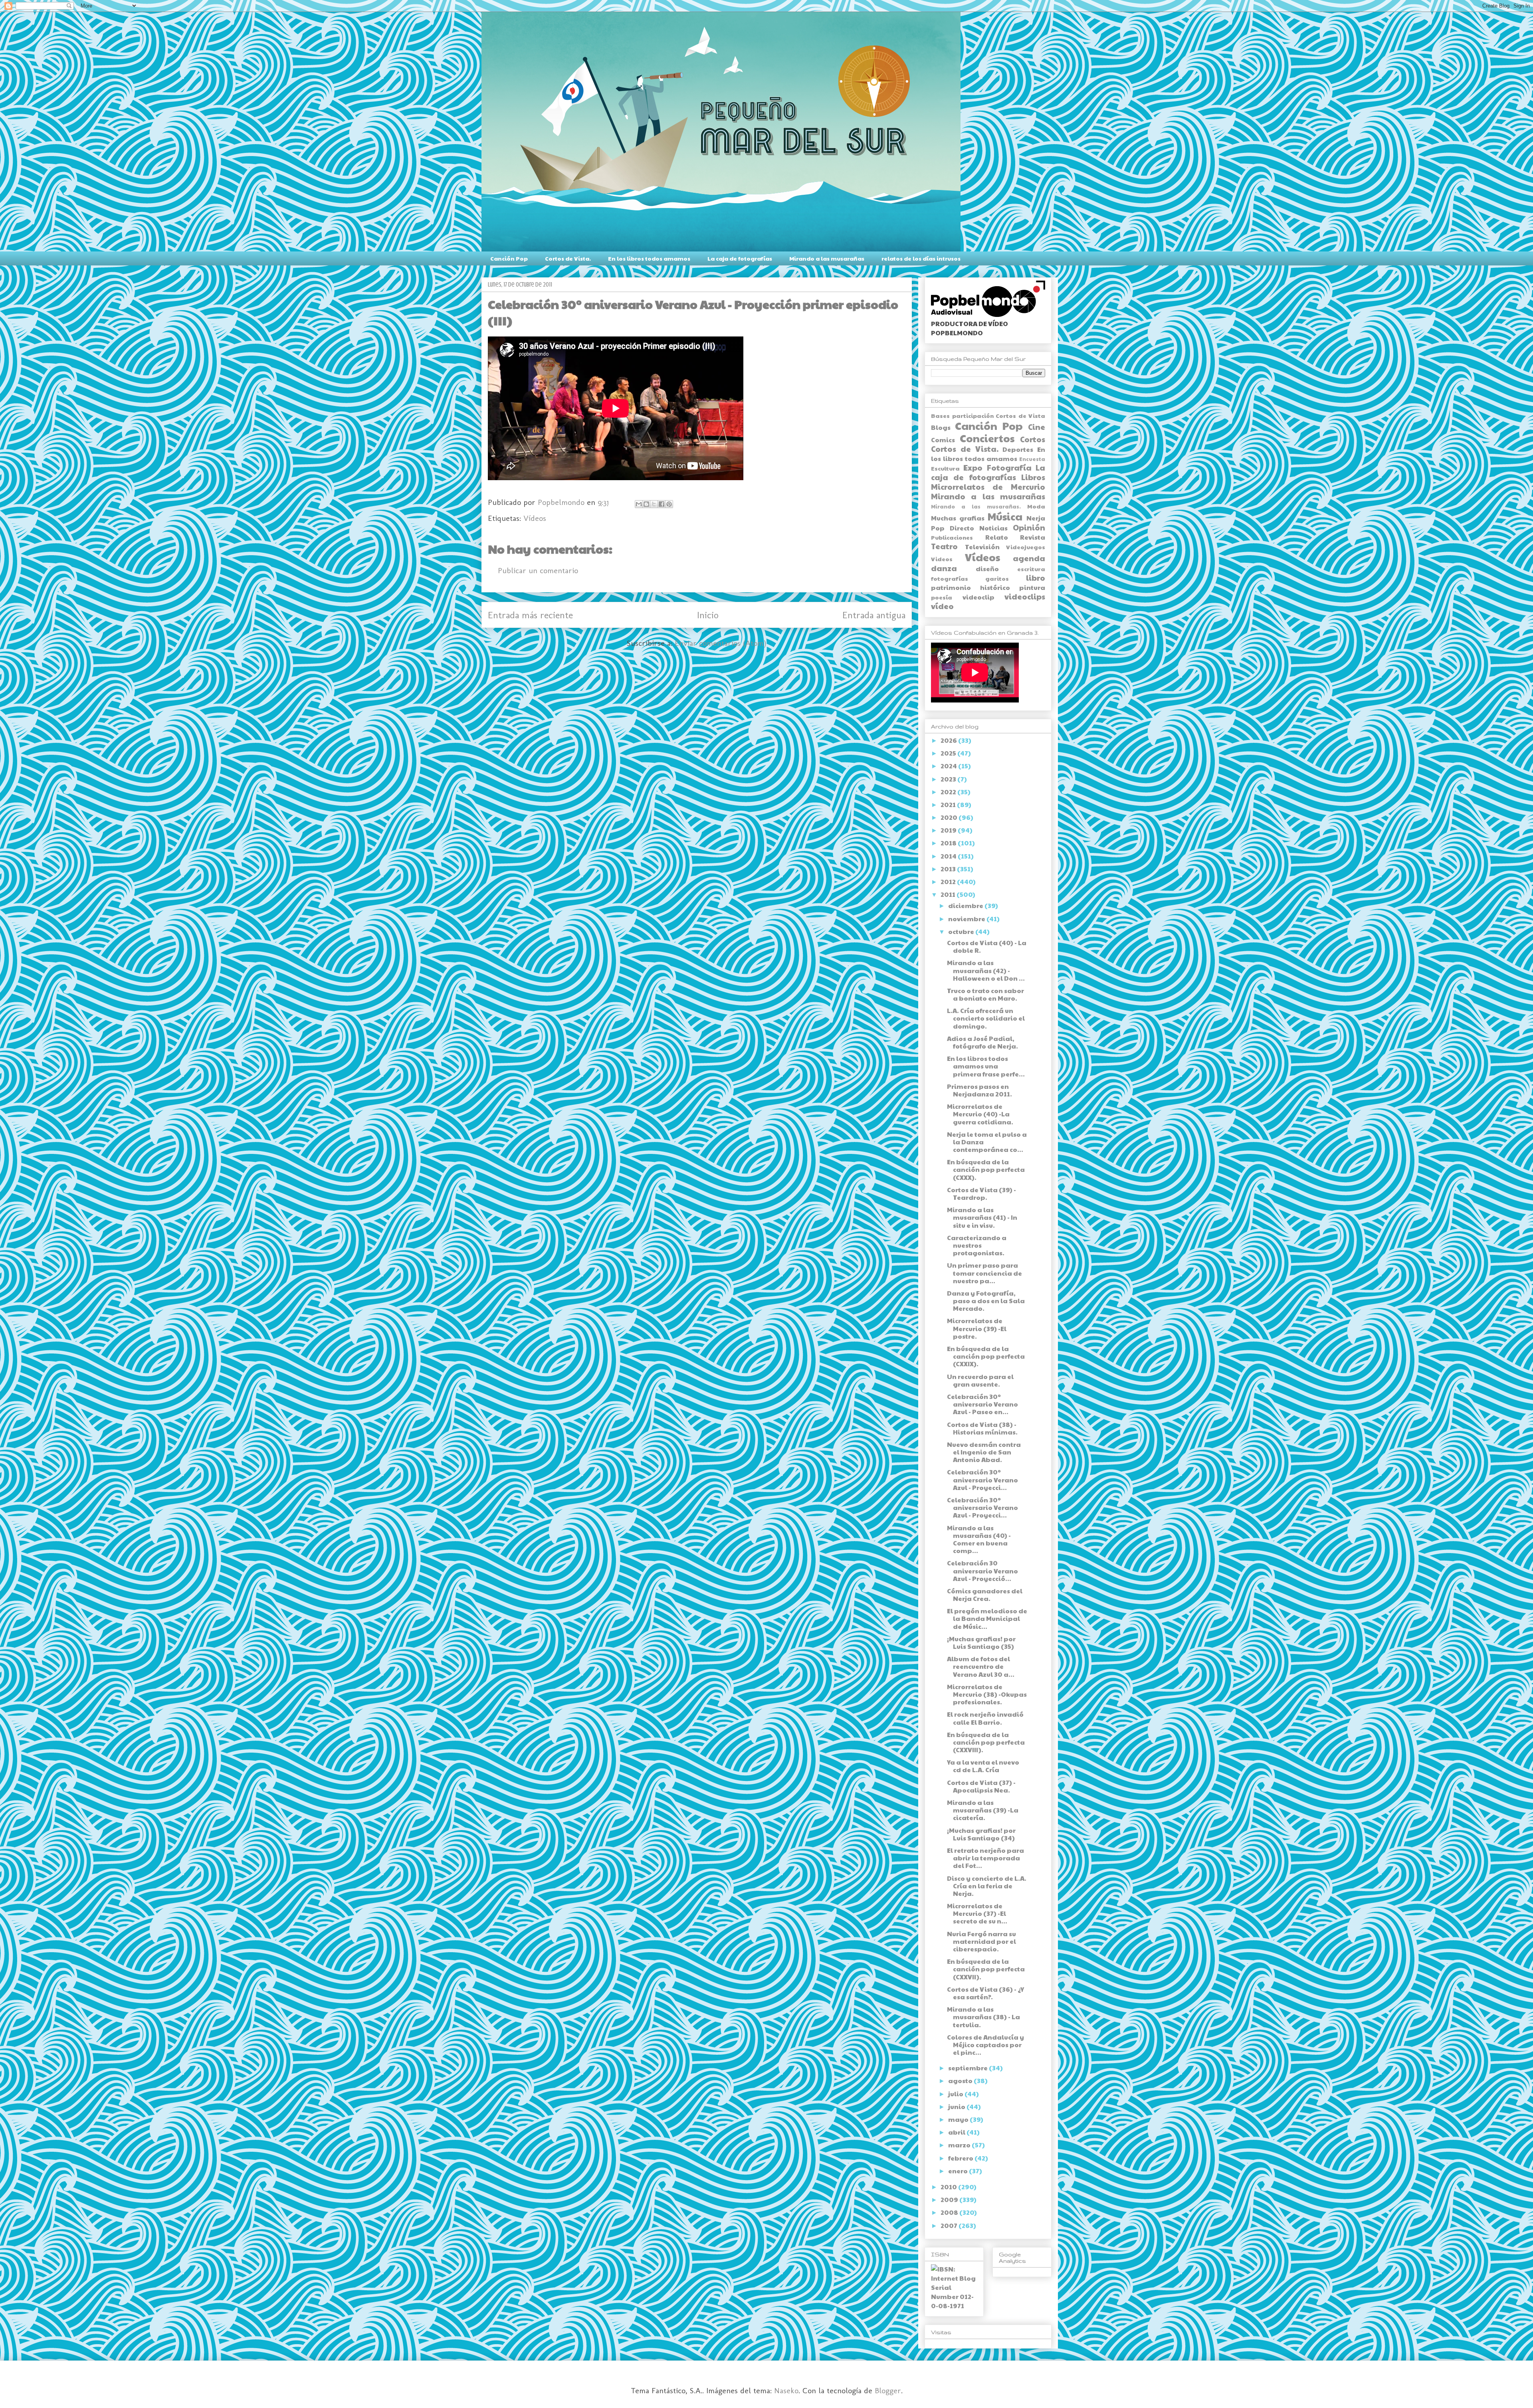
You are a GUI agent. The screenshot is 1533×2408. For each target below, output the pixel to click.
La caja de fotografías (740, 258)
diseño (987, 569)
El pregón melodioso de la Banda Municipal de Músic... (987, 1618)
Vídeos (535, 518)
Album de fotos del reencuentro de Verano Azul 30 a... (981, 1666)
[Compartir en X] (654, 504)
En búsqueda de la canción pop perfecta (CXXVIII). (986, 1742)
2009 (950, 2199)
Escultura (945, 468)
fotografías (950, 578)
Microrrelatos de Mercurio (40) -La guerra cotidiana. (980, 1114)
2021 (949, 804)
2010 (949, 2187)
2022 (949, 792)
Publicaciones (952, 537)
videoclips (1025, 596)
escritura (1031, 569)
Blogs (941, 427)
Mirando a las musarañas (827, 258)
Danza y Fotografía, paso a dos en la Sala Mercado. (986, 1301)
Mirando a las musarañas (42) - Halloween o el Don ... (986, 970)
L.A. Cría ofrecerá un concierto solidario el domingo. (986, 1018)
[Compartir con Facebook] (662, 504)
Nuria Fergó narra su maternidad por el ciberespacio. (981, 1941)
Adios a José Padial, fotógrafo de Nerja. (982, 1042)
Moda (1036, 506)
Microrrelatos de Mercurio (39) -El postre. (977, 1328)
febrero (961, 2158)
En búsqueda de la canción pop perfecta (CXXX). (986, 1169)
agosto (961, 2081)
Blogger (888, 2390)
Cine (1037, 427)
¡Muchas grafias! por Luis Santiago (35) (981, 1642)
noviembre (967, 919)
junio (957, 2106)
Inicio (708, 615)
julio (956, 2094)
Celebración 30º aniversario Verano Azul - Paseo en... (982, 1404)
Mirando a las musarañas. (976, 507)
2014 (949, 856)
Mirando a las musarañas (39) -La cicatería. (983, 1810)
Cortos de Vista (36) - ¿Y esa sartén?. (985, 1993)
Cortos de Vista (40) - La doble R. (987, 946)
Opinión (1029, 527)
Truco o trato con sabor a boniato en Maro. (985, 994)
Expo (973, 467)
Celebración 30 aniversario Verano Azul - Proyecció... (982, 1570)
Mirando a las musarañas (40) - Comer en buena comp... (979, 1539)
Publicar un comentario (538, 570)
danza (944, 568)
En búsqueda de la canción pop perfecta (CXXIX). (986, 1356)
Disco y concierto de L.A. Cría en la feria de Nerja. (987, 1886)
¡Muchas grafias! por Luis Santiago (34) (981, 1834)
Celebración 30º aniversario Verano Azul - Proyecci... (982, 1479)
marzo (960, 2145)
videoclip (978, 597)
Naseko (786, 2390)
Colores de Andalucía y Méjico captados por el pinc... (985, 2045)
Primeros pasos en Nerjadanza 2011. (979, 1090)
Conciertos (987, 438)
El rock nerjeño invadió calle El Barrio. (985, 1718)
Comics (943, 440)
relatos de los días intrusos (921, 258)
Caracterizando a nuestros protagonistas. (977, 1245)
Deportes (1018, 449)
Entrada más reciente (530, 615)
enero (959, 2171)
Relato (997, 537)
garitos (997, 578)
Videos (942, 559)
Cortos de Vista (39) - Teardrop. (981, 1193)
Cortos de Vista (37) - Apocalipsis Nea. (981, 1786)
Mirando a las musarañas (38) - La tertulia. (983, 2017)
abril (957, 2132)
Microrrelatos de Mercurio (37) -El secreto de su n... (977, 1913)
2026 (949, 740)
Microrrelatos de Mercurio (988, 487)
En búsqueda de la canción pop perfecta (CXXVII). (986, 1969)
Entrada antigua (874, 615)
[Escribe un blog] (646, 504)
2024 (949, 766)
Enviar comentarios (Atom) (721, 643)
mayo (959, 2119)
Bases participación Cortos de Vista (988, 416)
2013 (949, 869)
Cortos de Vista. (568, 258)
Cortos (1033, 439)
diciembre (966, 905)
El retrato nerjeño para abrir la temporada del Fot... (985, 1858)
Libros (1033, 477)
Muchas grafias (958, 518)
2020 (950, 817)
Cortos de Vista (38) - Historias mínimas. (982, 1428)
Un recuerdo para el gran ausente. (980, 1380)
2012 (949, 881)
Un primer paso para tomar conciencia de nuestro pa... (984, 1273)
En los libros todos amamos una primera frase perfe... (986, 1066)
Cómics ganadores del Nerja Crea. (985, 1595)
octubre (962, 931)
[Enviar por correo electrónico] (639, 504)
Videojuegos (1026, 547)
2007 (950, 2225)
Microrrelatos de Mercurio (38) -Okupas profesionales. (987, 1694)
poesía (942, 597)
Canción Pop (509, 258)
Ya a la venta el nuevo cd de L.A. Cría (983, 1766)
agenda (1029, 558)
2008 (950, 2212)
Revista (1033, 537)
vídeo (942, 606)
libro (1036, 578)
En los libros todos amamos (649, 258)
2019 (949, 830)
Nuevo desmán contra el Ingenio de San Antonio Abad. (984, 1452)
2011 (949, 894)
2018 (949, 843)
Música (1005, 516)
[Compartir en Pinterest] (669, 504)
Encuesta (1032, 459)
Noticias (993, 528)
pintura (1032, 587)
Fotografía (1009, 467)
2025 (949, 753)
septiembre (969, 2068)
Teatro (944, 546)
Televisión (982, 547)
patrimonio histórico (971, 587)
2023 (949, 779)
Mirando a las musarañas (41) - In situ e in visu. (982, 1217)
